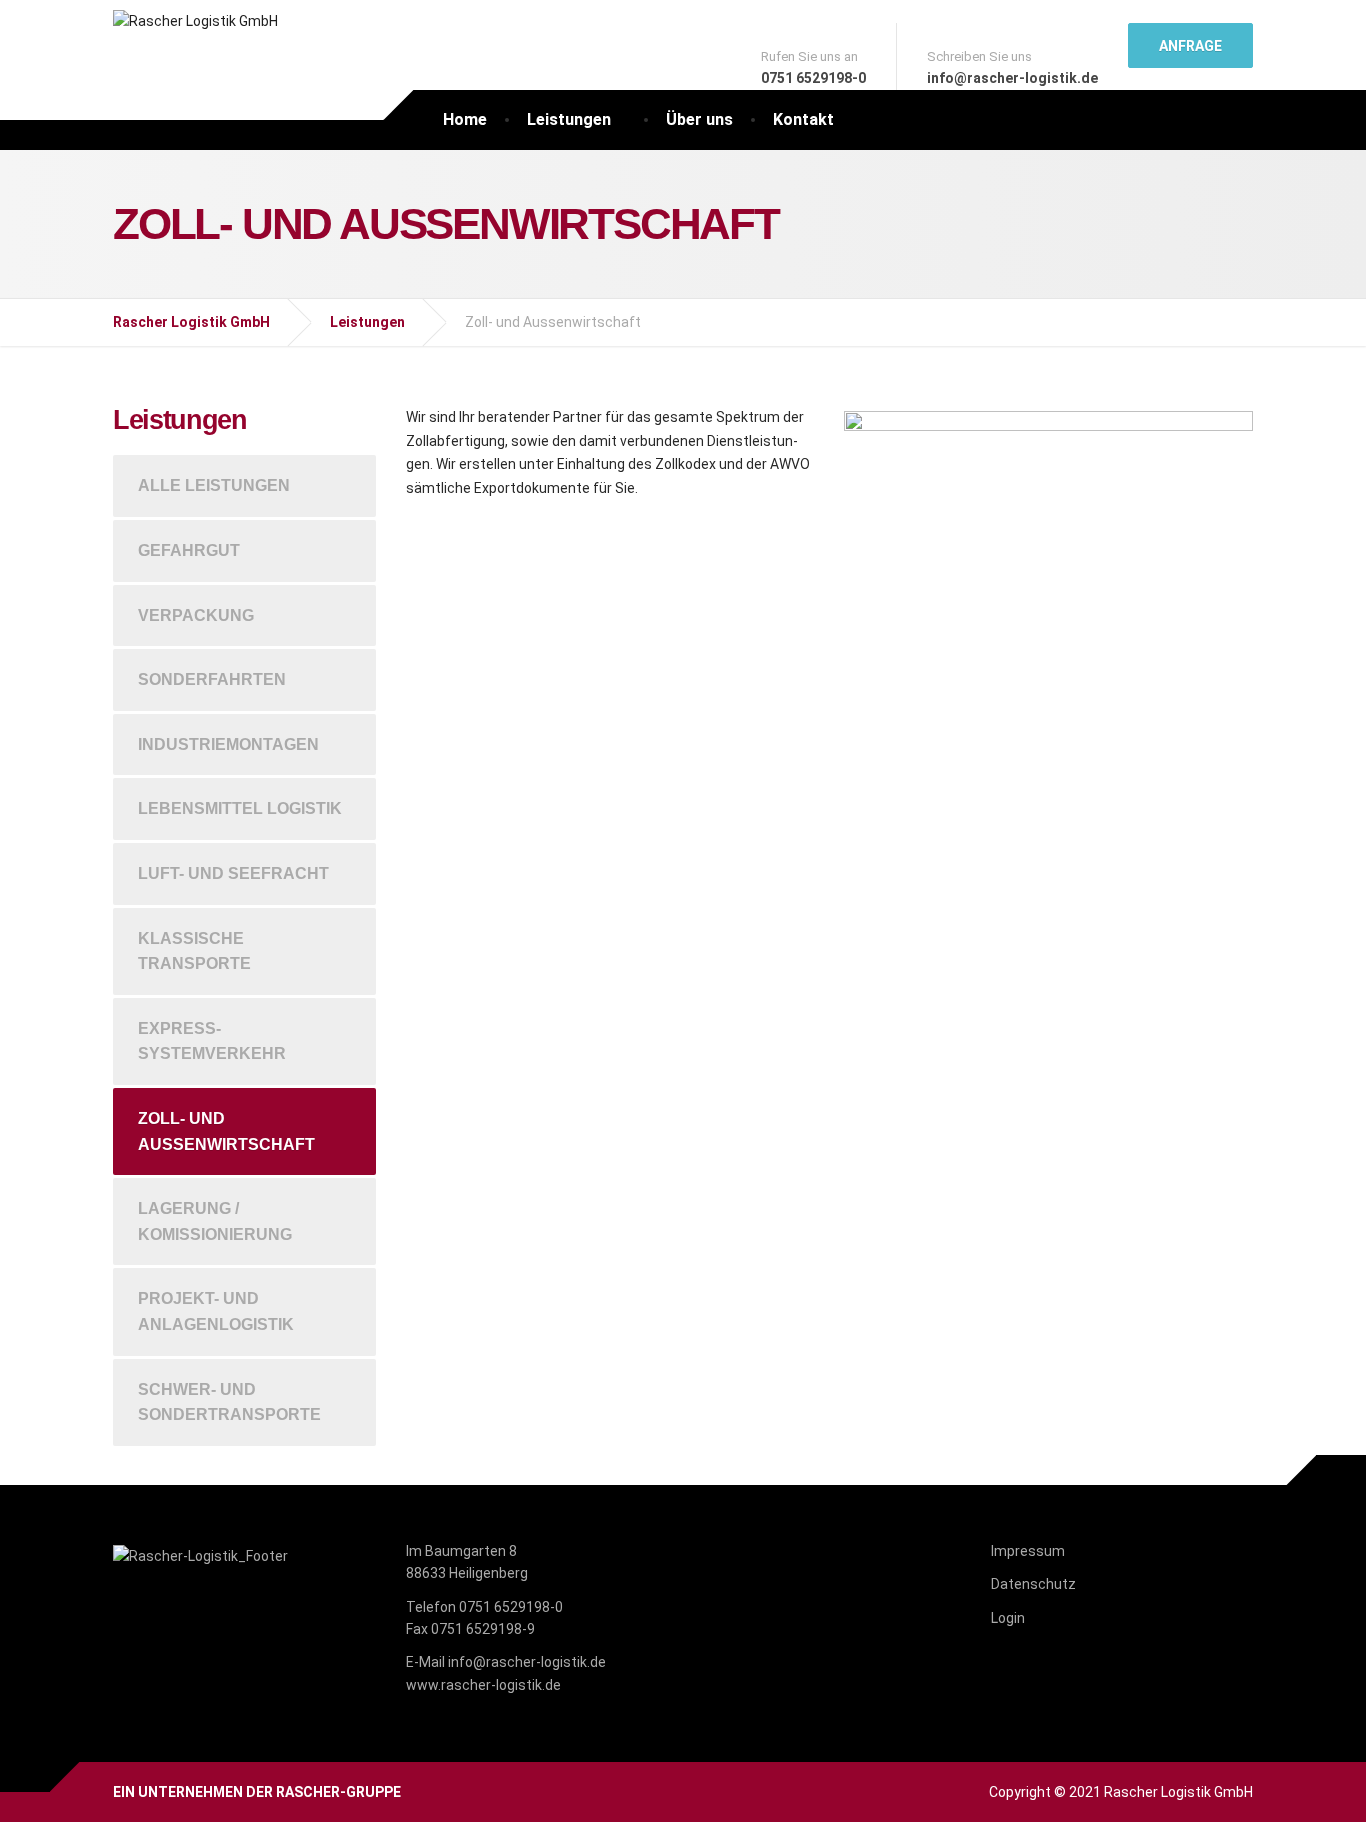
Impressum (1028, 1551)
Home (465, 119)
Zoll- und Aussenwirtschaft (226, 1131)
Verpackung (196, 615)
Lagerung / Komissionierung (215, 1221)
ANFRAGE (1190, 46)
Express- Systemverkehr (212, 1041)
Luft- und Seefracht (233, 873)
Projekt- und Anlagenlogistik (216, 1311)
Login (1008, 1618)
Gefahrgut (189, 550)
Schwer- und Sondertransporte (229, 1402)
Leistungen (569, 119)
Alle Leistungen (214, 485)
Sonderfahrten (212, 679)
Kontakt (803, 119)
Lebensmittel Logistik (240, 808)
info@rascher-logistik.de (527, 1662)
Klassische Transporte (194, 951)
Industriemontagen (228, 744)
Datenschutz (1033, 1584)
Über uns (699, 119)
